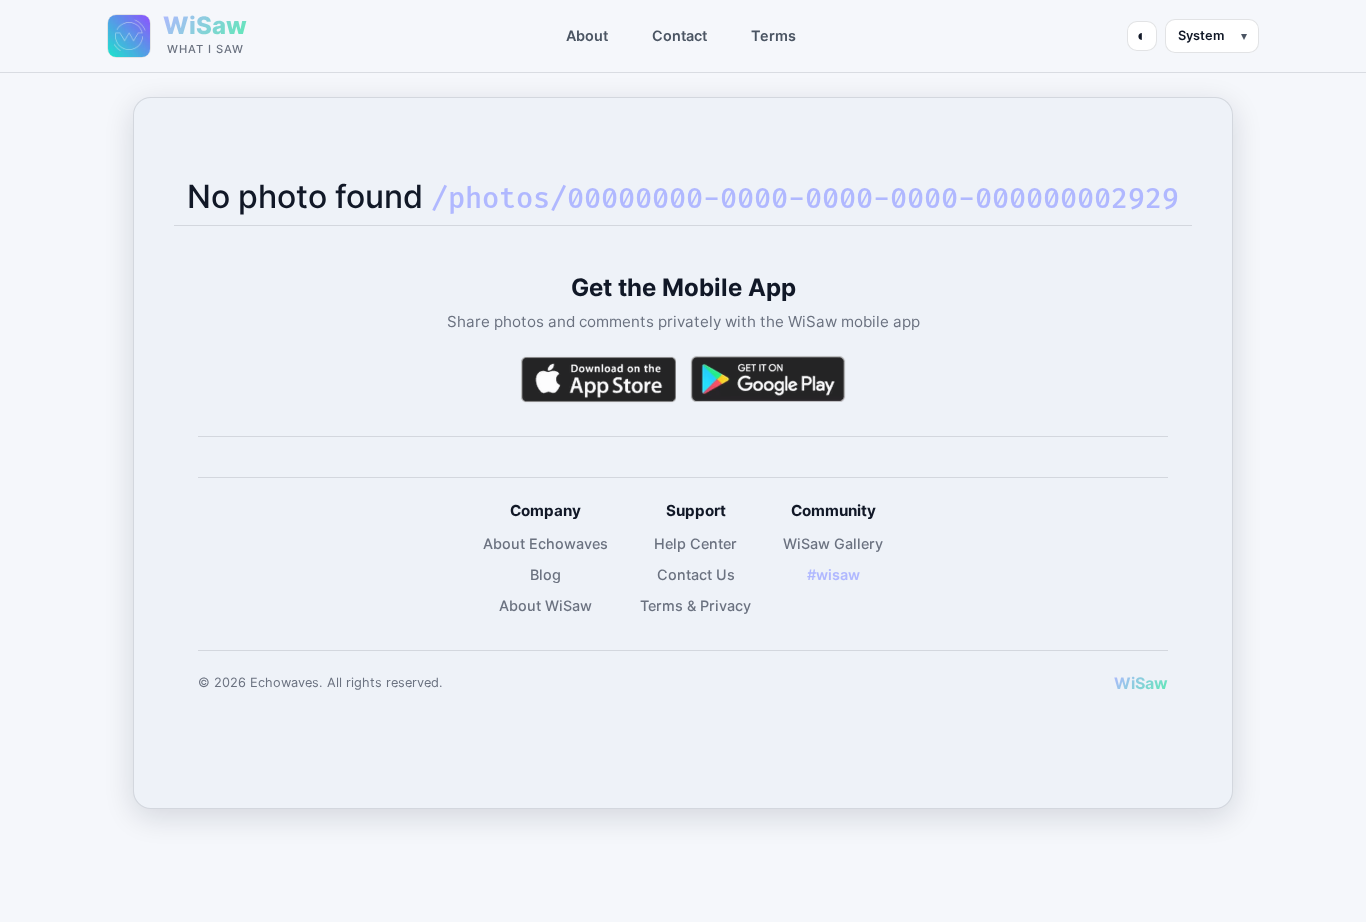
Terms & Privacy (695, 605)
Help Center (695, 543)
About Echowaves (545, 543)
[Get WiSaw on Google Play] (768, 379)
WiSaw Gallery (833, 543)
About (587, 35)
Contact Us (696, 574)
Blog (545, 574)
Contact (679, 35)
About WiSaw (545, 605)
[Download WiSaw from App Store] (598, 379)
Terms (773, 35)
